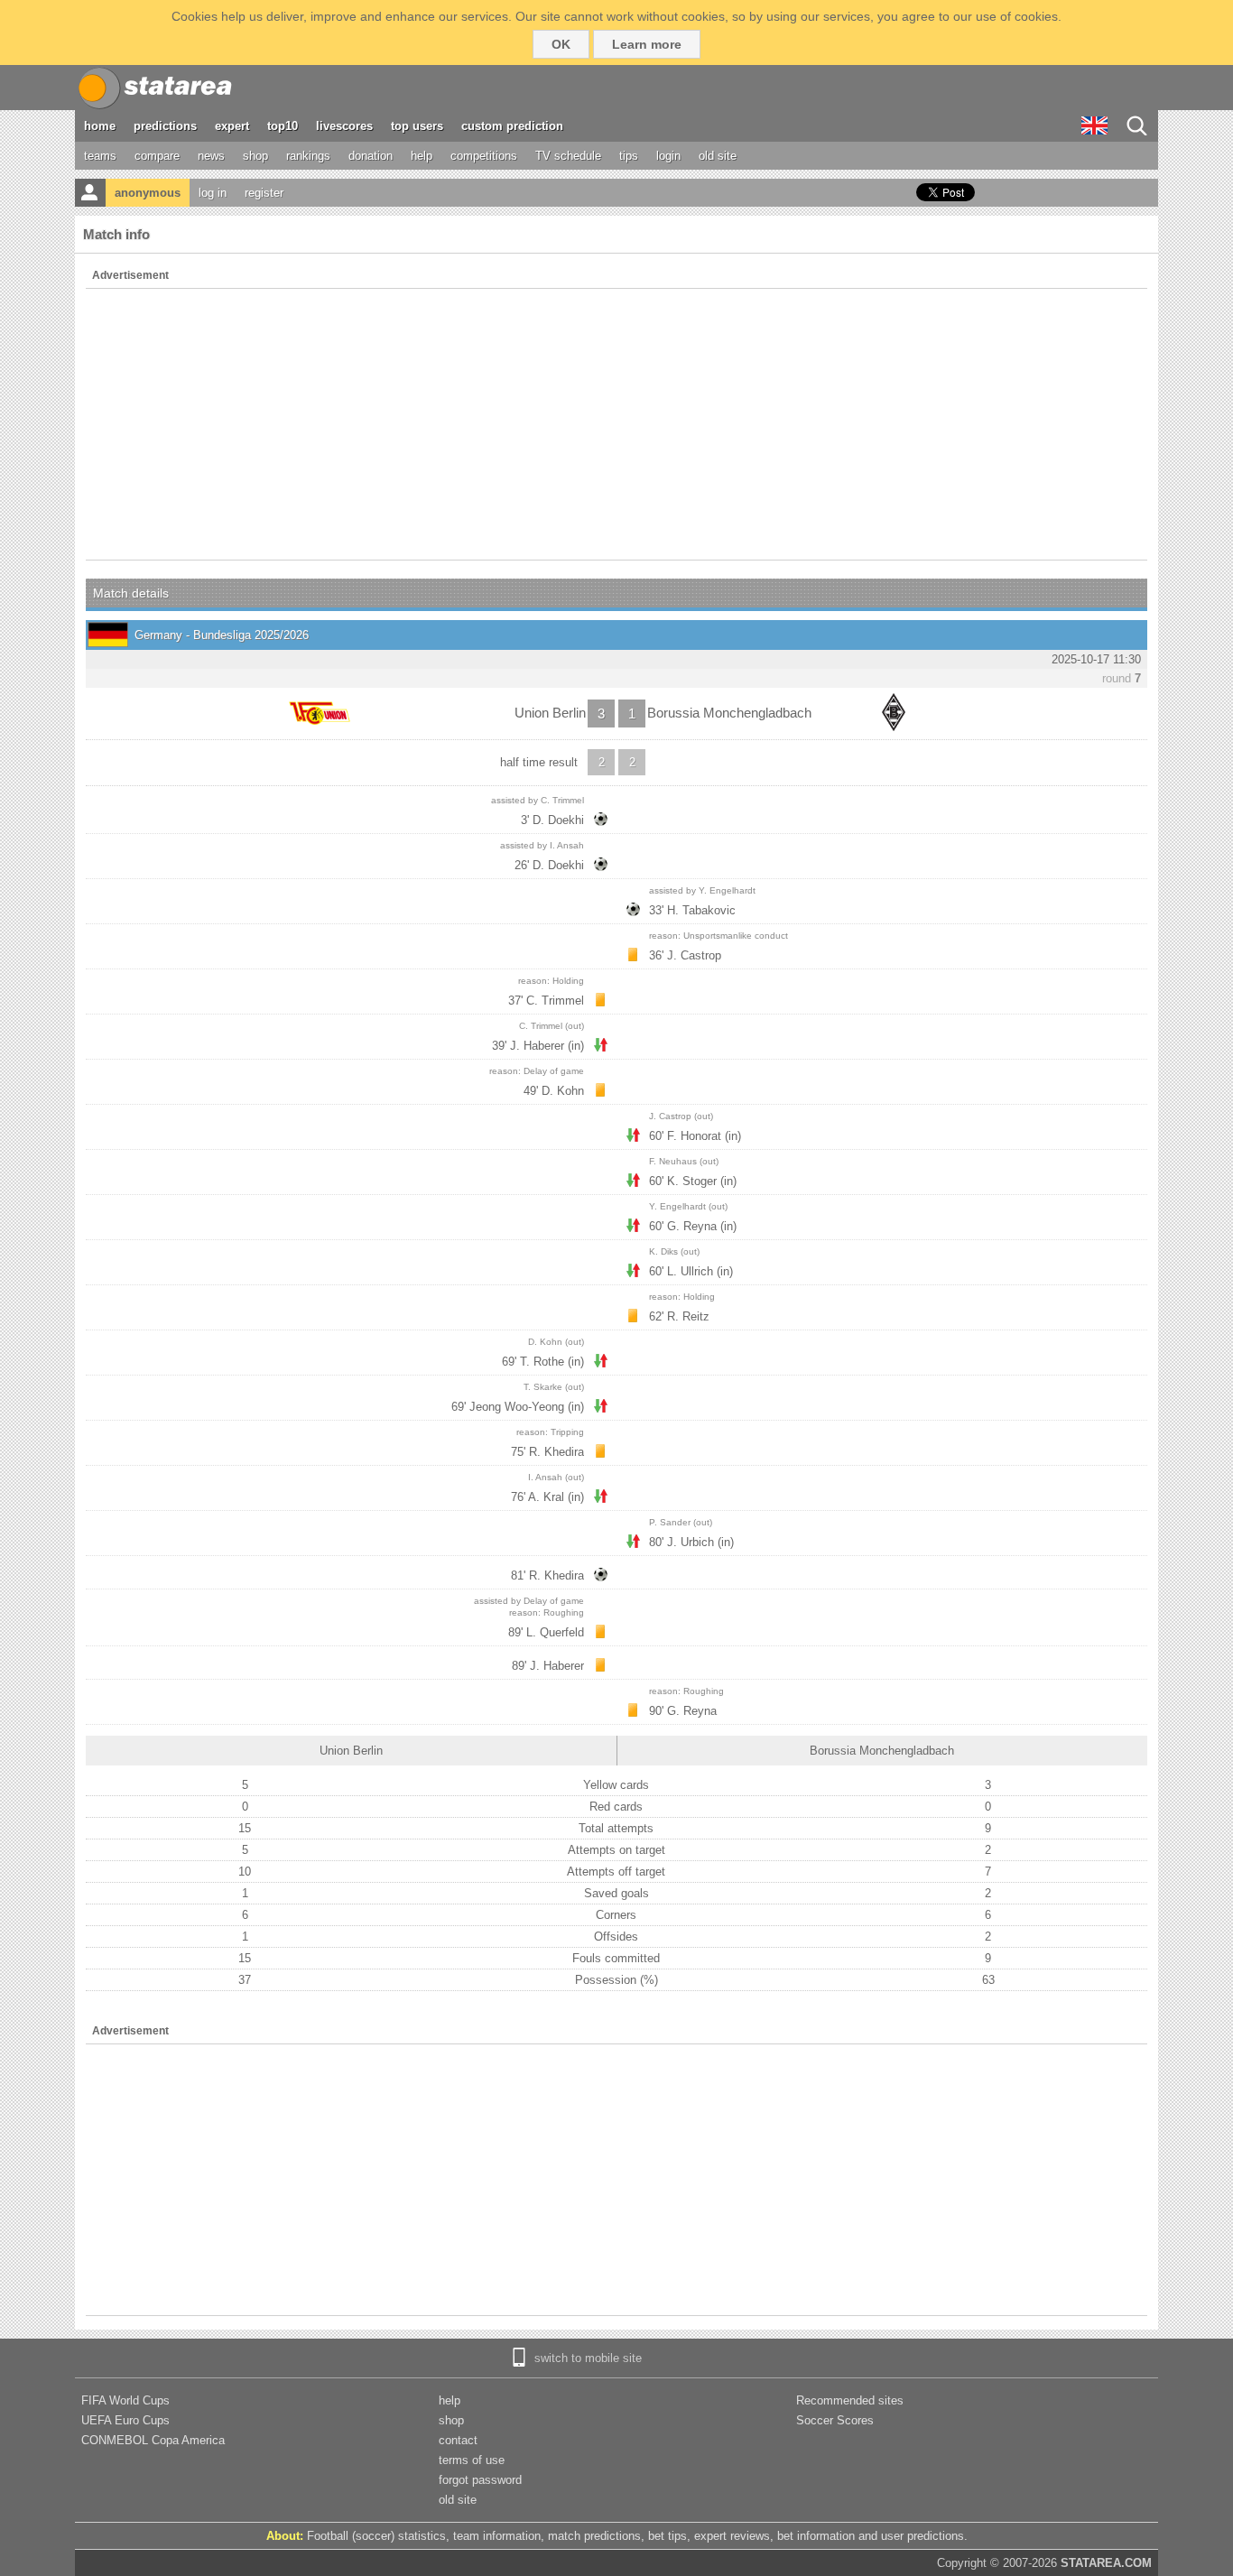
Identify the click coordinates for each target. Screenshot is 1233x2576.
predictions (165, 126)
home (100, 126)
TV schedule (568, 156)
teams (100, 156)
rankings (308, 156)
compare (157, 156)
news (211, 156)
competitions (484, 156)
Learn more (647, 44)
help (422, 156)
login (668, 156)
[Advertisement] (616, 424)
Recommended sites (850, 2400)
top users (417, 126)
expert (232, 126)
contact (458, 2440)
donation (371, 156)
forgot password (480, 2480)
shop (255, 156)
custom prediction (512, 126)
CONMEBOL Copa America (153, 2440)
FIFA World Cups (125, 2400)
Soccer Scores (835, 2420)
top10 (283, 126)
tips (629, 156)
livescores (344, 126)
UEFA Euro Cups (125, 2420)
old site (718, 156)
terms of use (472, 2460)
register (264, 193)
